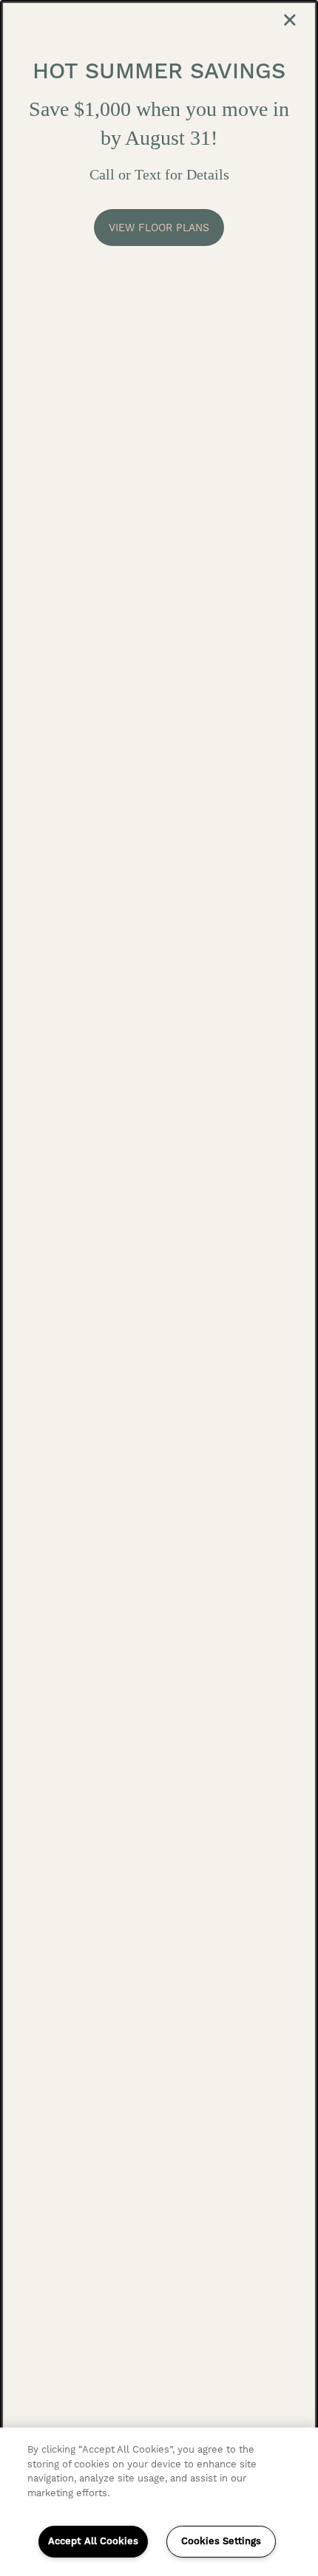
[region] (159, 2502)
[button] (159, 228)
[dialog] (159, 1288)
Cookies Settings (221, 2541)
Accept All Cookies (93, 2541)
